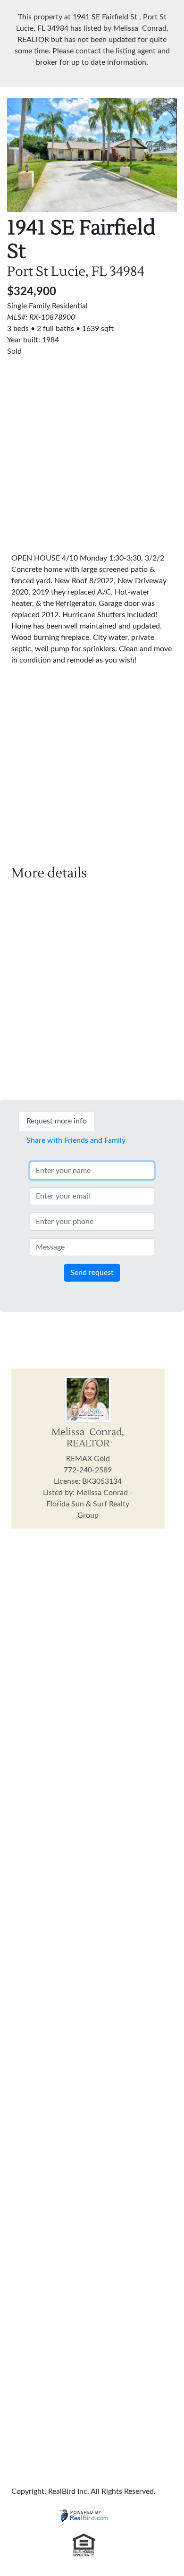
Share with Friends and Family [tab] (76, 1140)
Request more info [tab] (57, 1121)
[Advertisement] (92, 449)
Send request (92, 1273)
